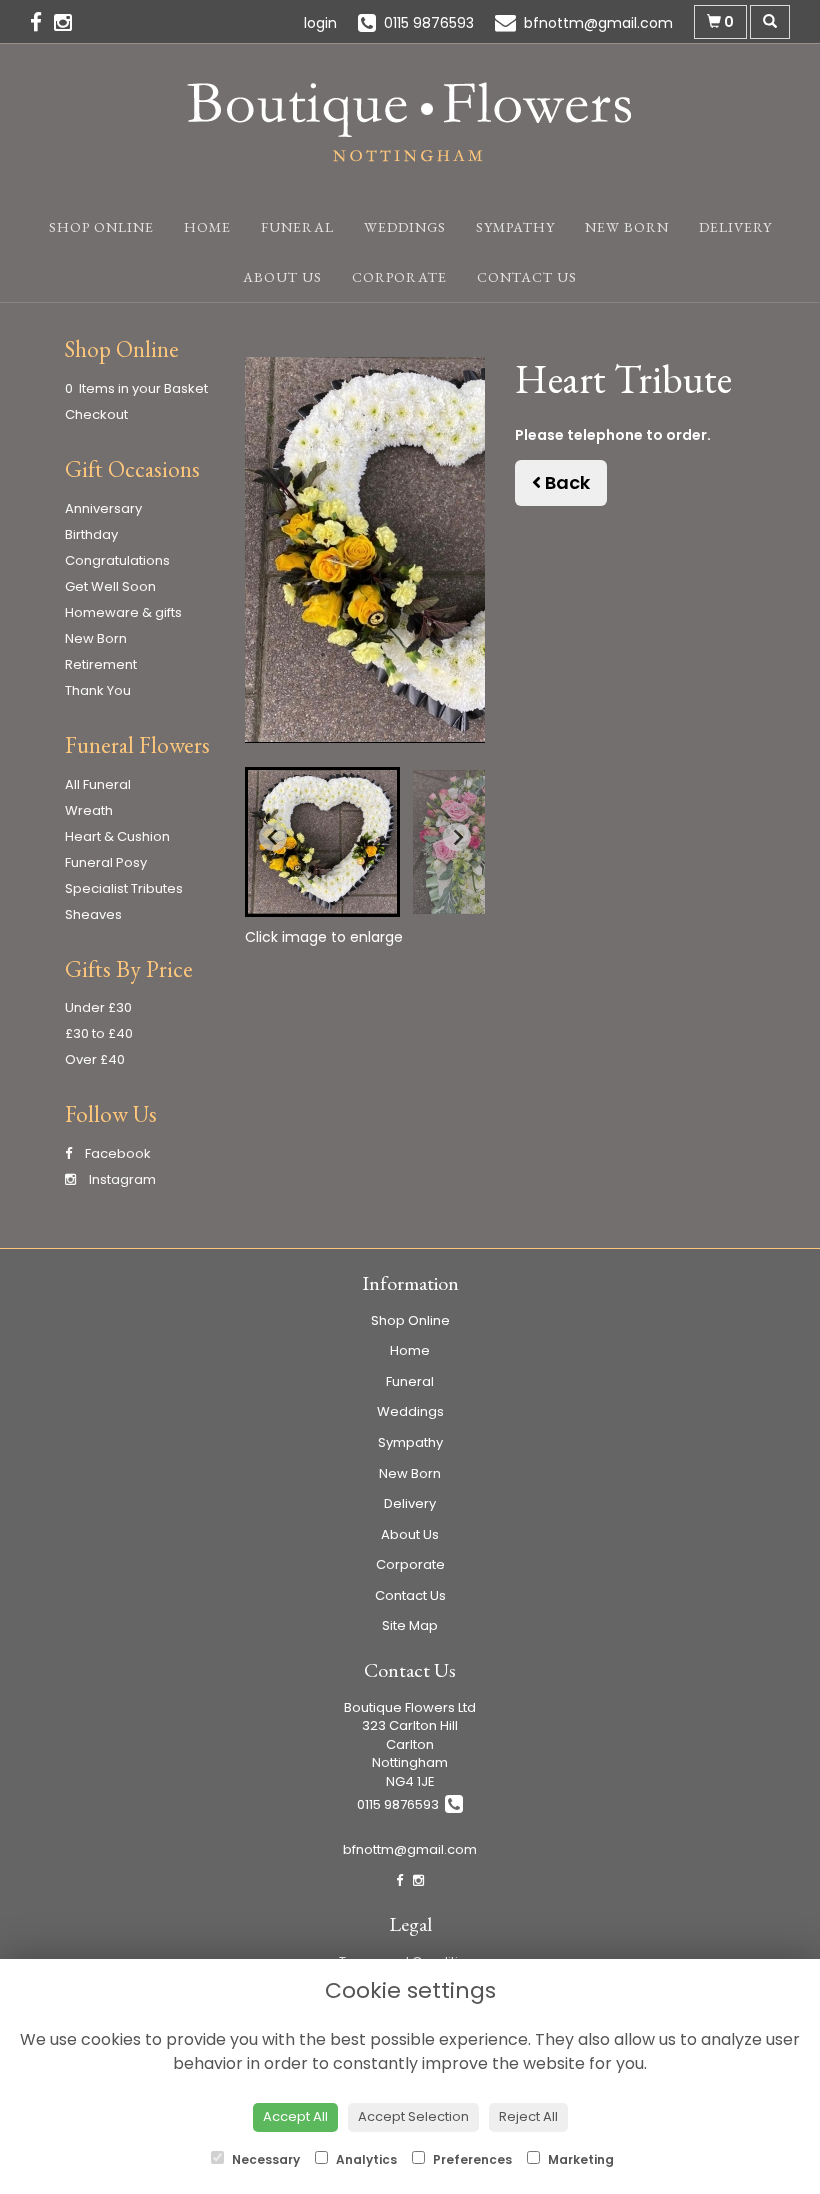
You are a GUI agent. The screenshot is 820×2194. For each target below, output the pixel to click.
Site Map (410, 1625)
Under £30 (98, 1007)
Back (565, 482)
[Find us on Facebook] (42, 22)
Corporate (399, 277)
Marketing (579, 2159)
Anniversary (103, 508)
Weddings (405, 227)
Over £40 (95, 1059)
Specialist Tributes (124, 888)
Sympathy (515, 227)
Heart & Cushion (117, 836)
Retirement (101, 664)
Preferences (471, 2159)
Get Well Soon (110, 586)
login (320, 23)
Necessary (264, 2159)
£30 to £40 (99, 1033)
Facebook (116, 1153)
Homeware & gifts (123, 612)
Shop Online (101, 227)
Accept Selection (413, 2116)
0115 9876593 (401, 1804)
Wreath (89, 810)
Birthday (91, 534)
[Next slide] (457, 837)
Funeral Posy (106, 862)
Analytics (365, 2159)
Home (207, 227)
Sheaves (93, 914)
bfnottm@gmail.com (410, 1849)
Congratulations (117, 560)
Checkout (96, 414)
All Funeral (98, 784)
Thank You (98, 690)
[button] (322, 842)
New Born (627, 227)
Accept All (295, 2116)
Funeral (297, 227)
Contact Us (527, 277)
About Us (282, 277)
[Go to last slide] (273, 837)
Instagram (121, 1179)
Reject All (528, 2116)
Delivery (735, 227)
